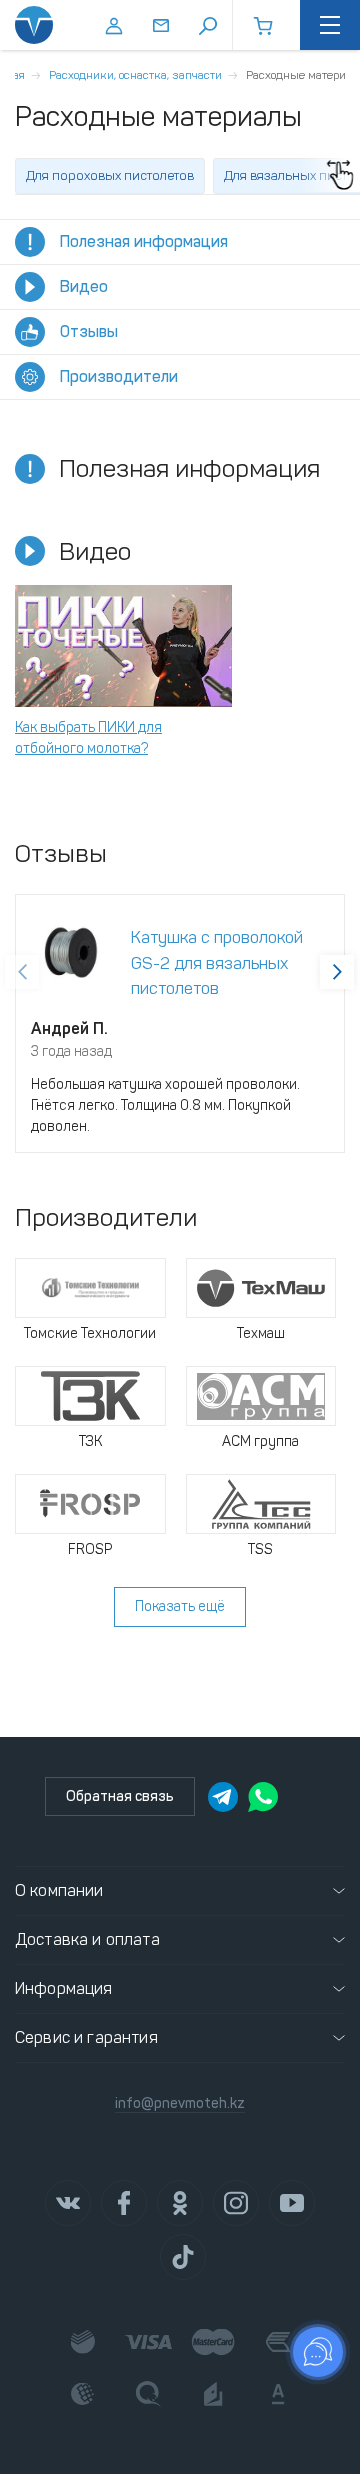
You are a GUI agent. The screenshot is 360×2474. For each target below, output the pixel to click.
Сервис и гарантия (86, 2037)
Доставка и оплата (87, 1939)
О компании (59, 1890)
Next (337, 972)
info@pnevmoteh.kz (180, 2103)
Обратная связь (120, 1796)
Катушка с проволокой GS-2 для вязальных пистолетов (217, 962)
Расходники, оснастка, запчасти (135, 75)
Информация (64, 1988)
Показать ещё (180, 1606)
